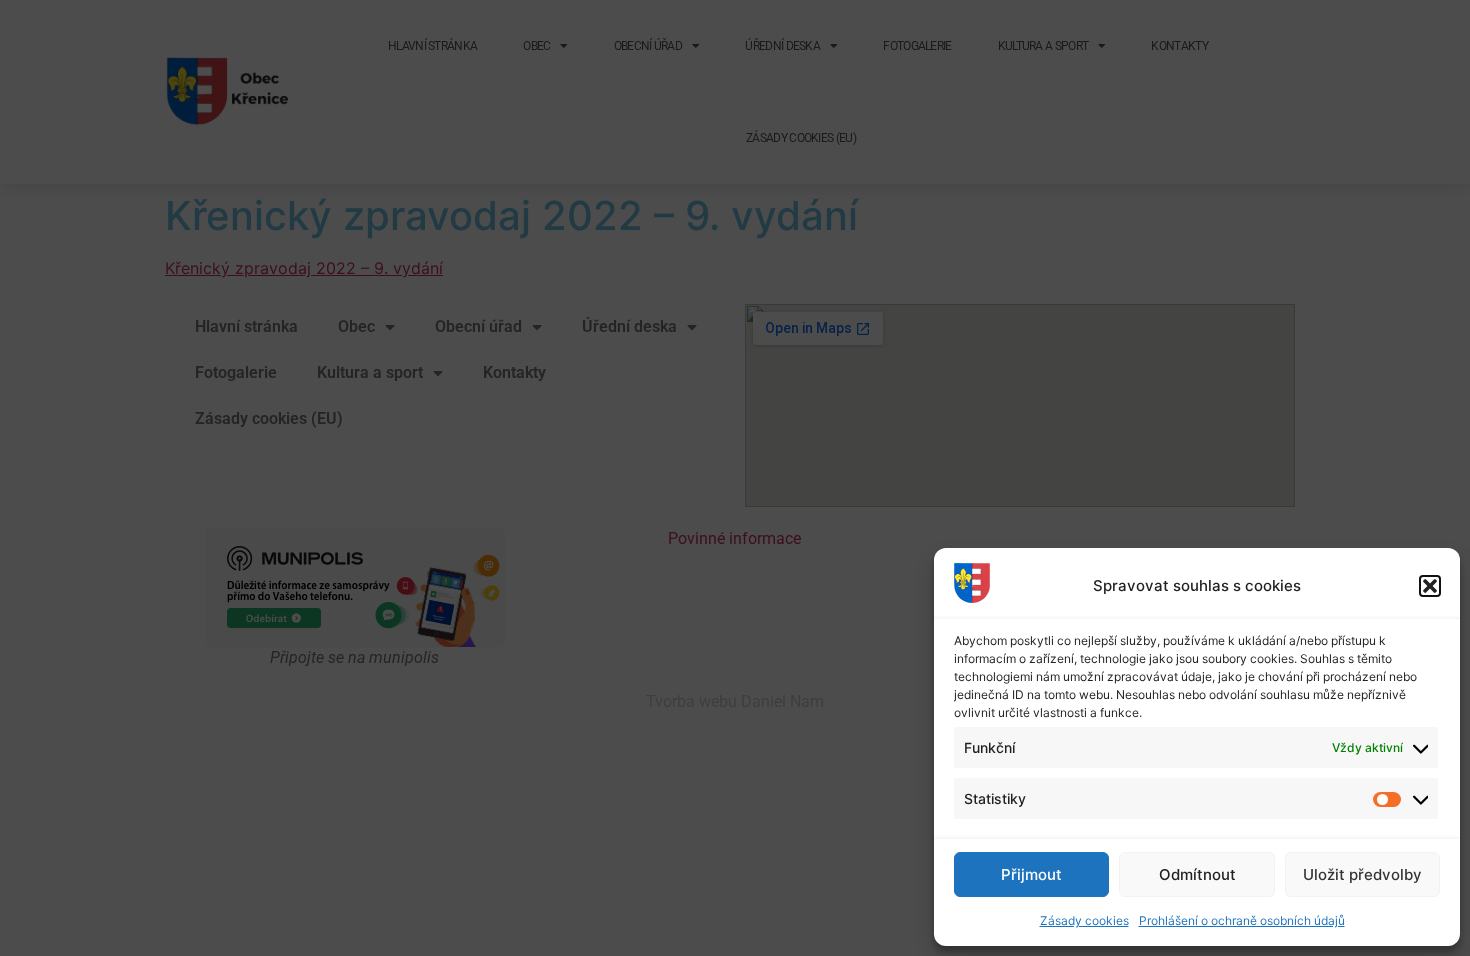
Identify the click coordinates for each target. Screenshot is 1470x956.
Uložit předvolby (1362, 874)
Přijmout (1031, 874)
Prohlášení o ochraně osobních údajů (1242, 920)
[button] (1430, 586)
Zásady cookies (1084, 920)
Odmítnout (1197, 874)
